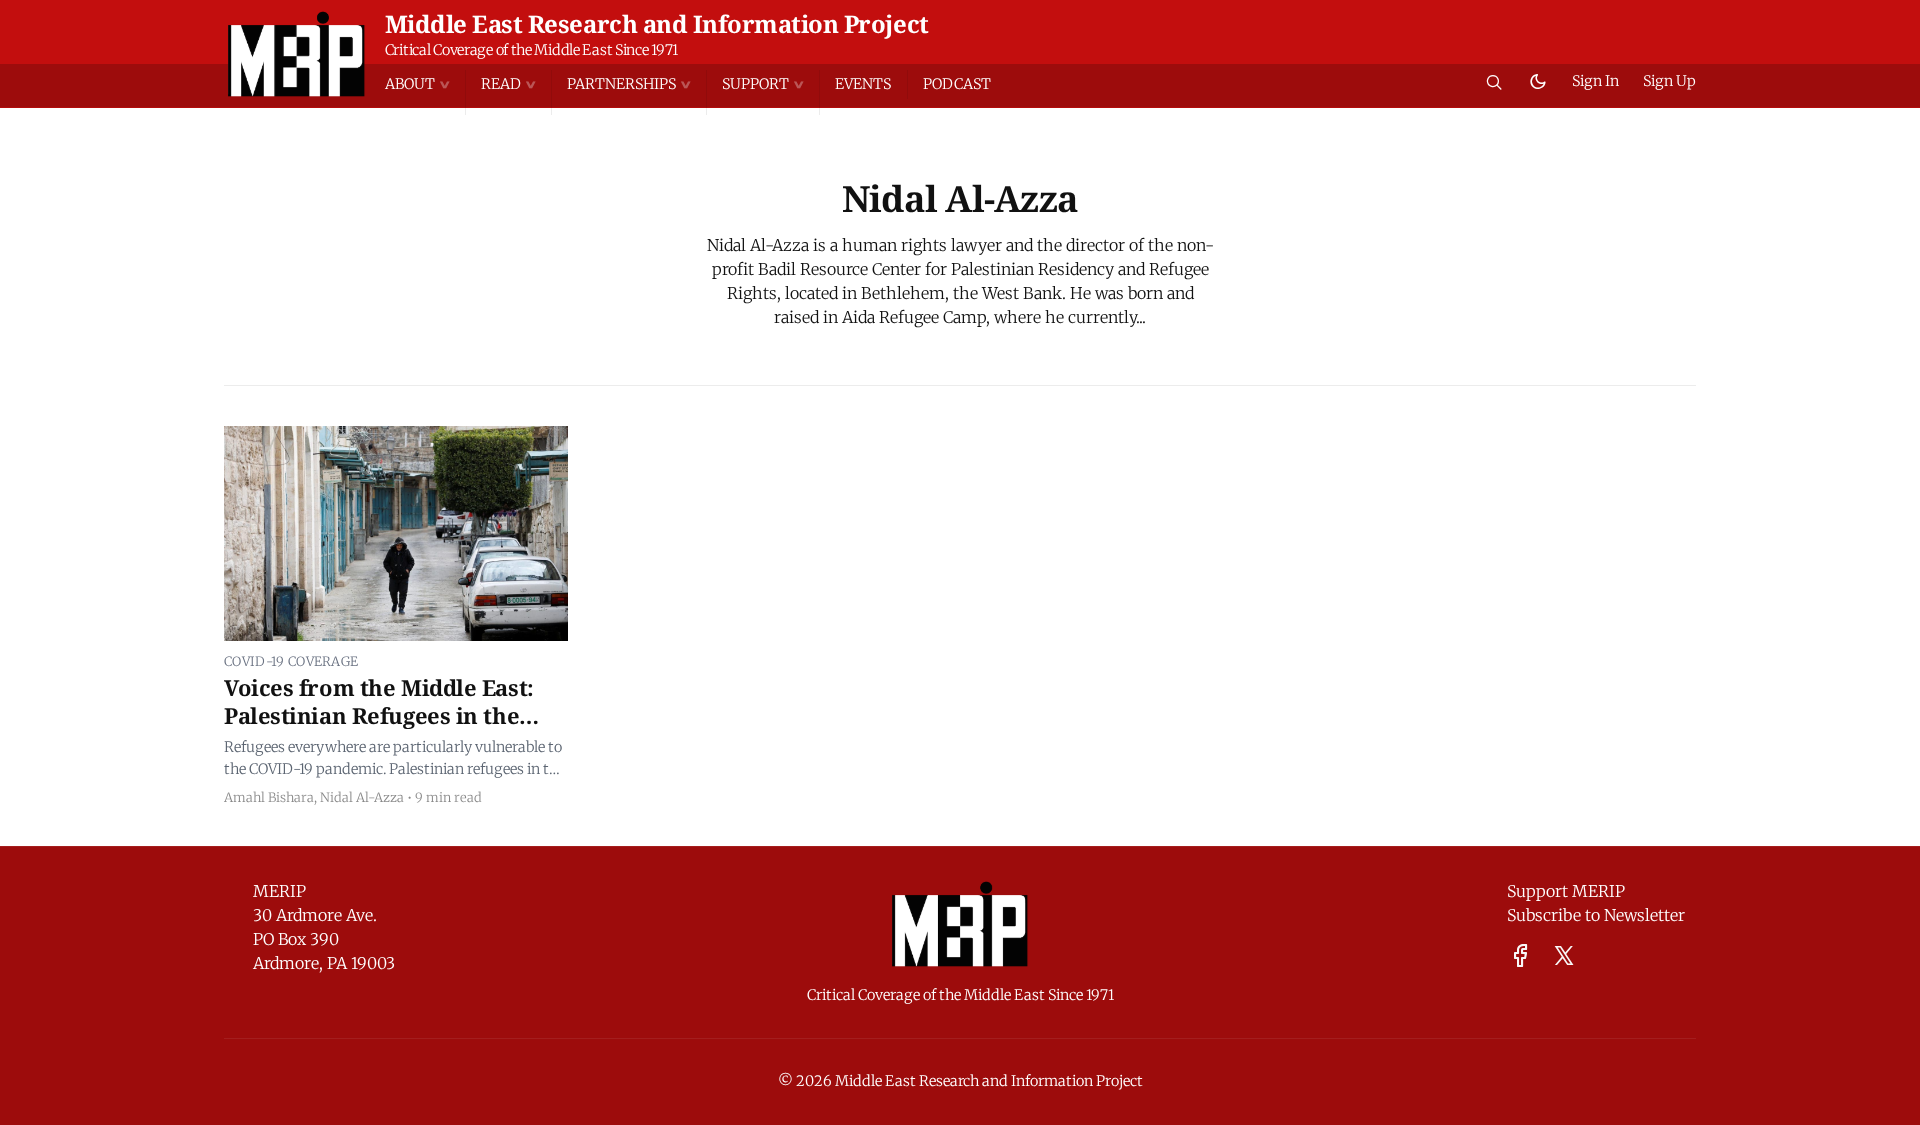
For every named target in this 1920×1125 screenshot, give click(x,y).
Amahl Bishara (269, 797)
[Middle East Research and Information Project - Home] (296, 54)
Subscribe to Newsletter (1596, 915)
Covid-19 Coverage (291, 661)
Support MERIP (1566, 891)
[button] (425, 84)
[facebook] (1520, 955)
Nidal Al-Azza (362, 797)
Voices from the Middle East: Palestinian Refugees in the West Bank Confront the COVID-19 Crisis (395, 728)
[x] (1564, 955)
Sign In (1595, 81)
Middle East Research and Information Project (657, 23)
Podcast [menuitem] (957, 84)
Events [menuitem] (863, 84)
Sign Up (1669, 81)
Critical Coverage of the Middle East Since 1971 (531, 50)
